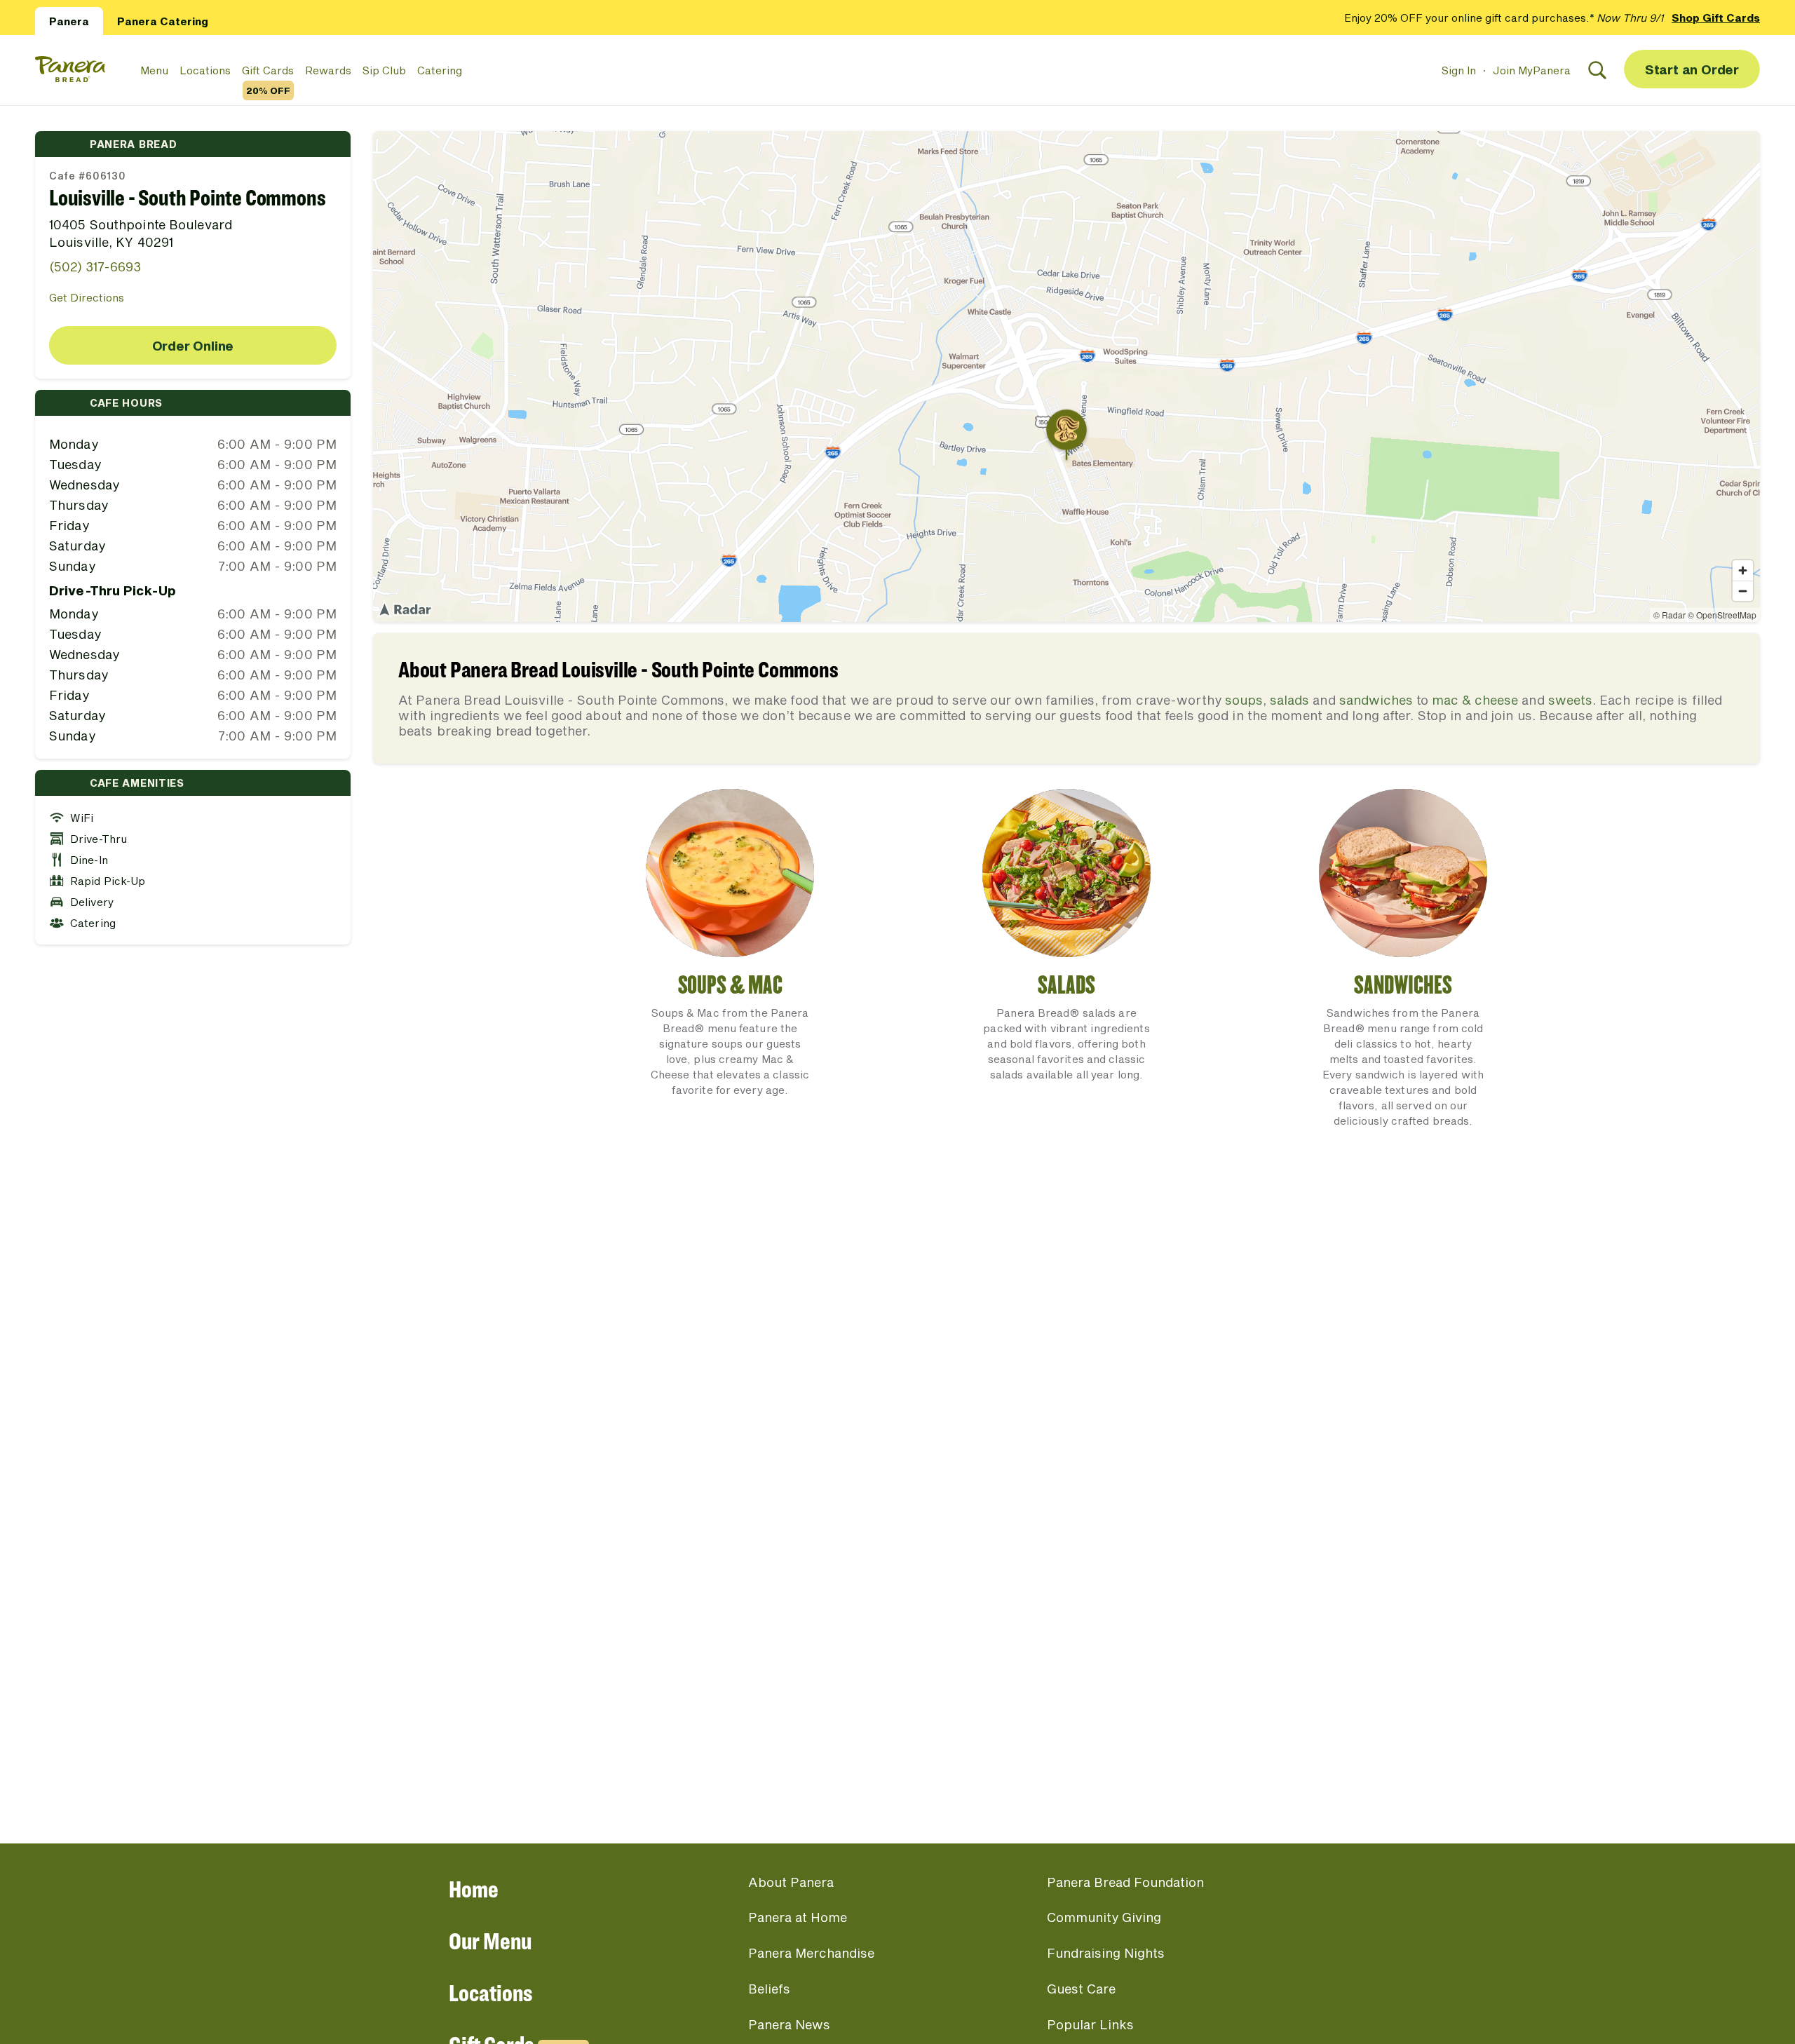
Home (474, 1889)
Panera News (789, 2024)
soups (1244, 700)
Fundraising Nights (1106, 1953)
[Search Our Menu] (1597, 70)
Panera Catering (163, 21)
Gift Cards (268, 71)
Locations (205, 70)
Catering (440, 70)
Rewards (328, 70)
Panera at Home (798, 1917)
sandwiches (1376, 700)
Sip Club (384, 70)
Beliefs (769, 1989)
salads (1289, 700)
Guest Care (1081, 1989)
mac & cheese (1475, 700)
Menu (154, 70)
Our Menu (490, 1941)
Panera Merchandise (811, 1953)
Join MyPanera (1532, 70)
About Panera (791, 1882)
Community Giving (1104, 1917)
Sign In (1459, 70)
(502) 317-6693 (95, 266)
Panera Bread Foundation (1125, 1882)
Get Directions (87, 297)
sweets (1570, 700)
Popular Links (1090, 2024)
